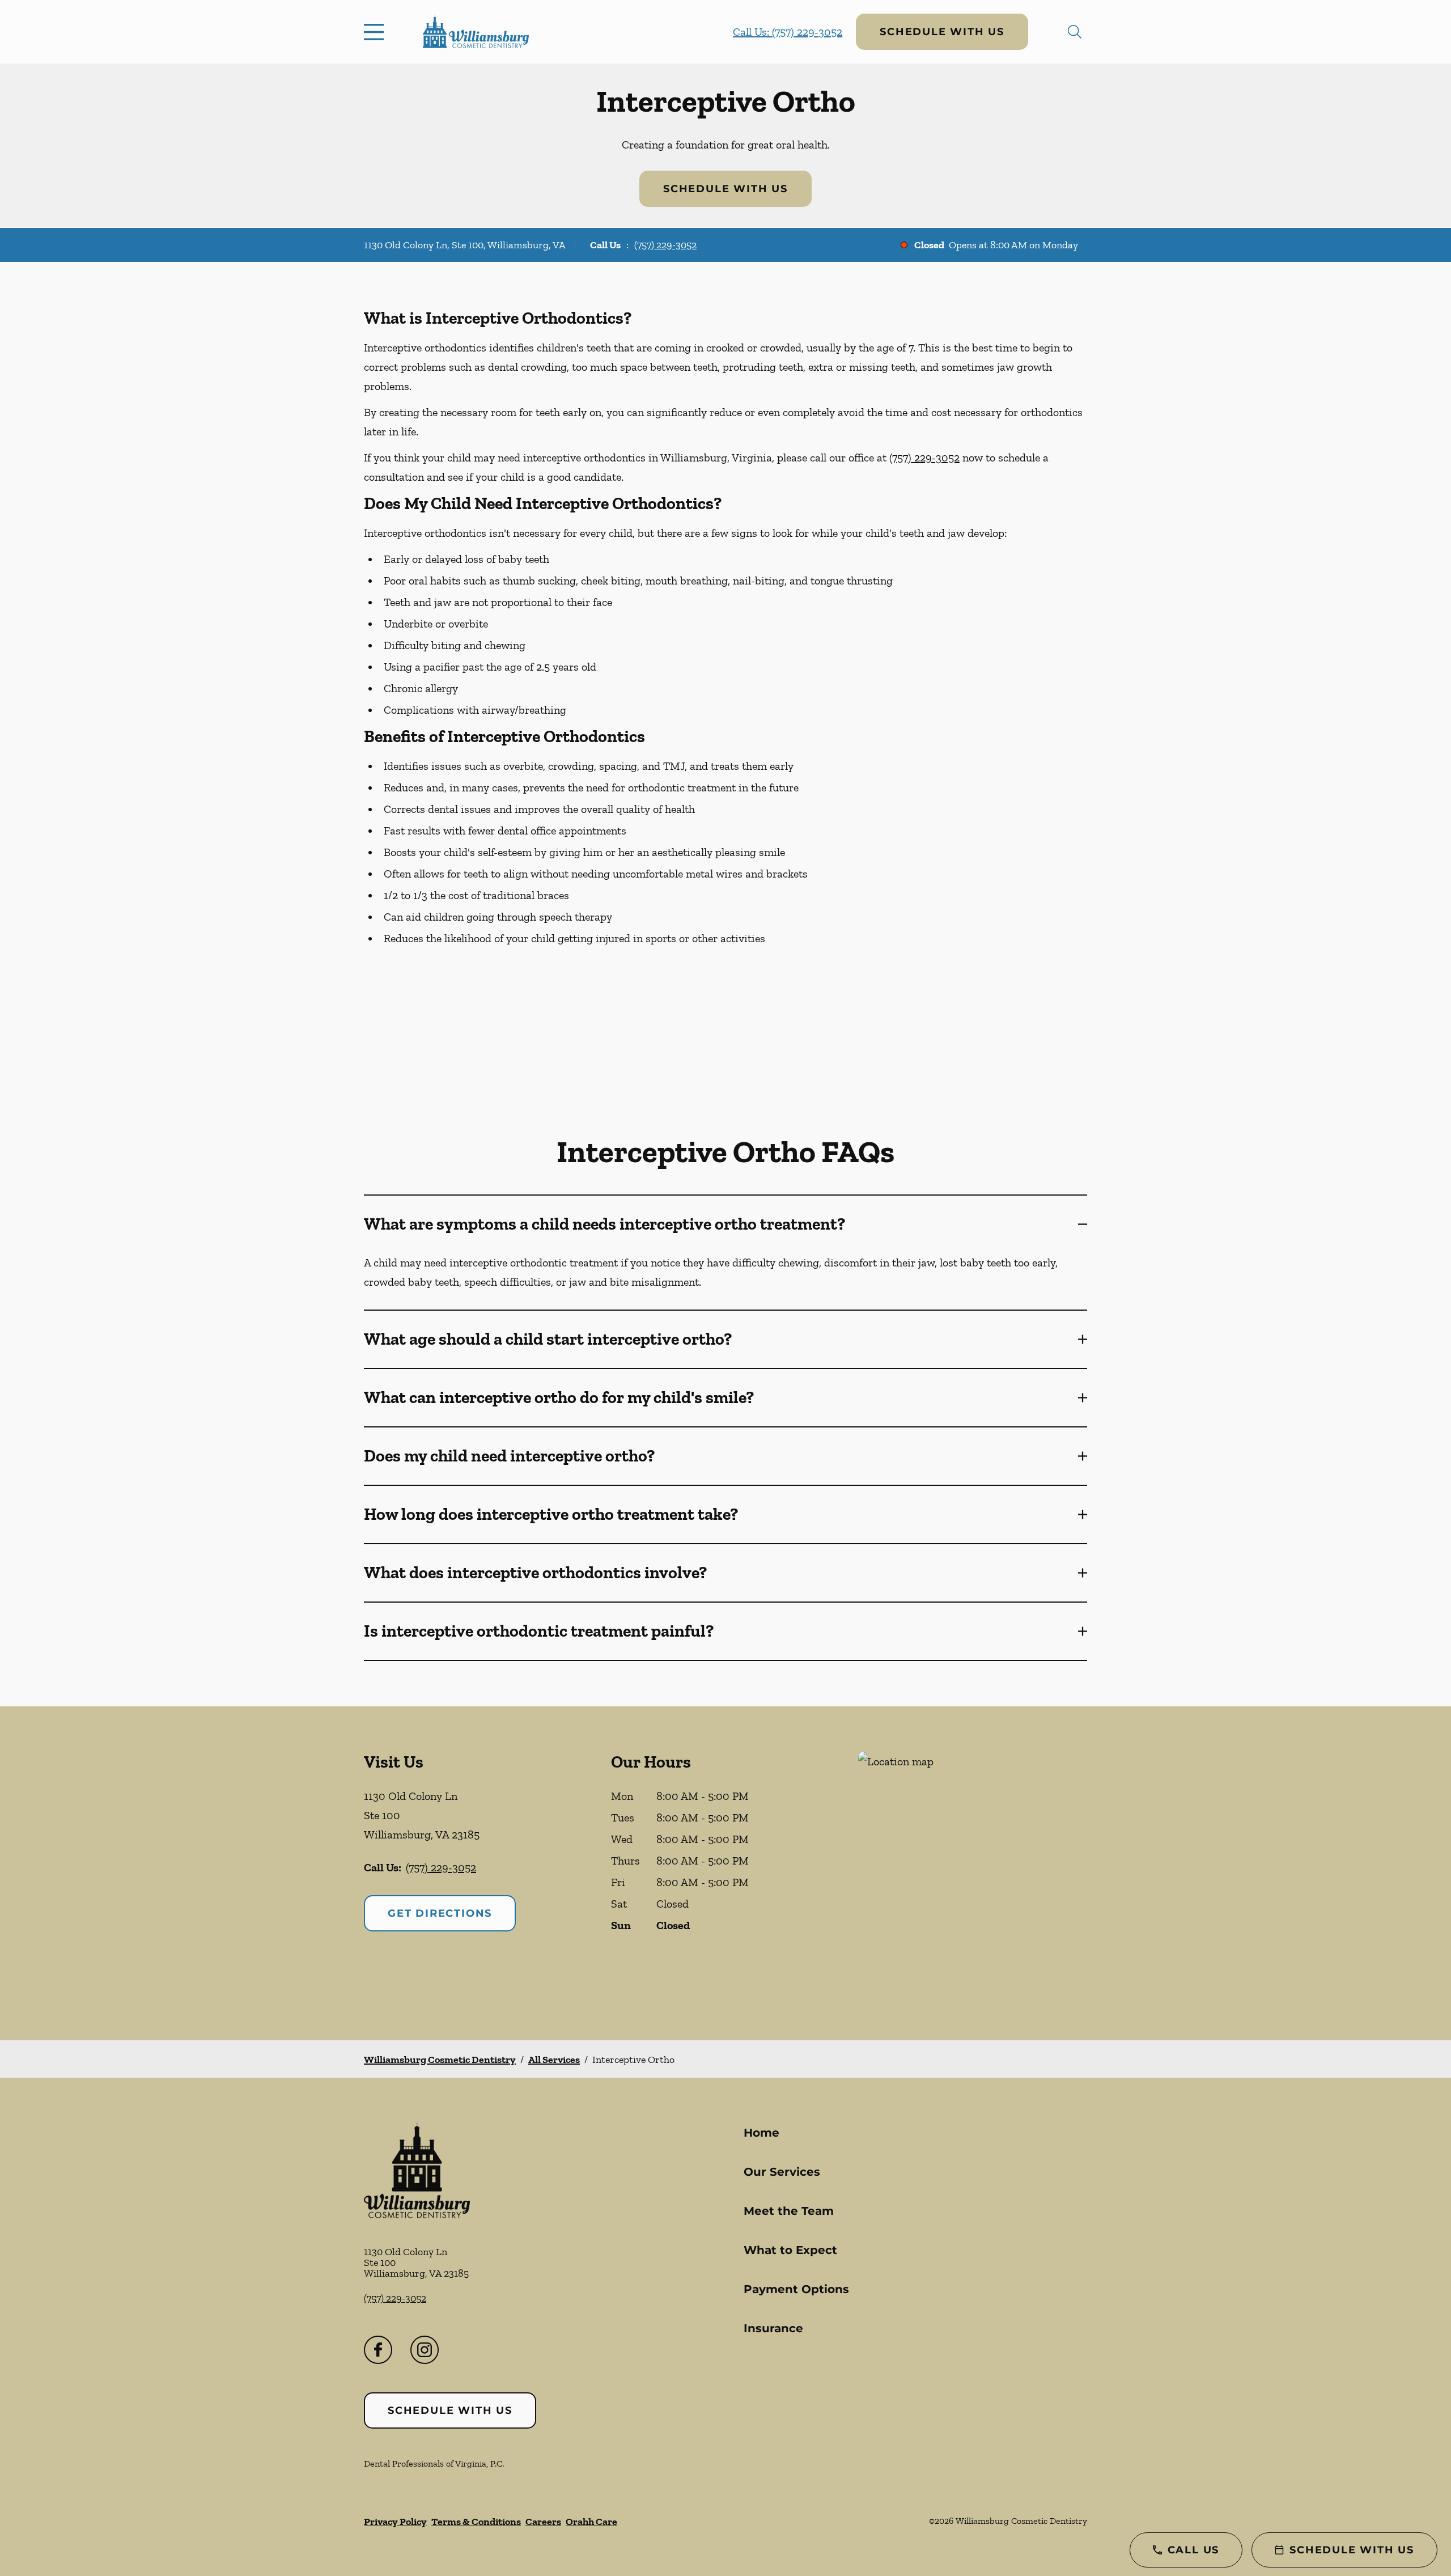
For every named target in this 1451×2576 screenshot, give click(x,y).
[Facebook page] (378, 2350)
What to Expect (790, 2250)
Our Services (782, 2172)
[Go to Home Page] (476, 32)
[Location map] (973, 1873)
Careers (543, 2522)
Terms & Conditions (476, 2522)
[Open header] (376, 32)
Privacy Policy (395, 2522)
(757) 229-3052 (665, 245)
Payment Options (796, 2289)
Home (761, 2133)
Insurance (773, 2328)
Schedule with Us (942, 32)
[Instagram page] (425, 2350)
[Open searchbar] (1075, 32)
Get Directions (440, 1913)
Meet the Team (789, 2211)
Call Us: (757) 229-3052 (788, 32)
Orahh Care (591, 2522)
